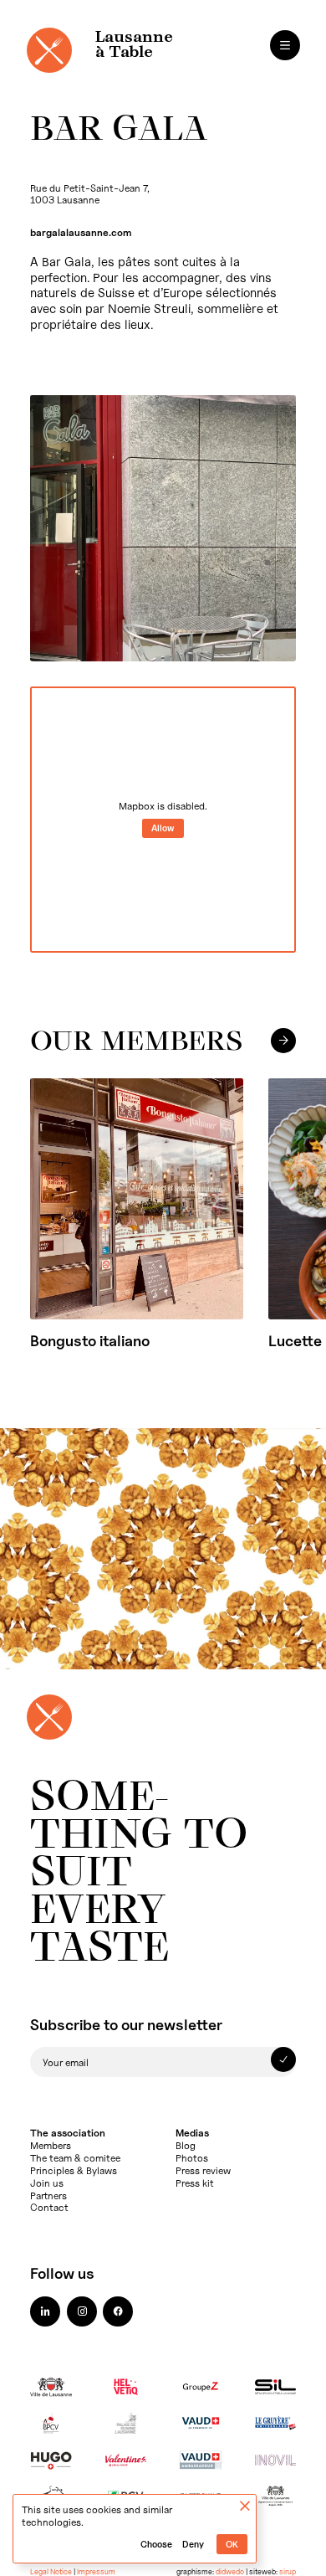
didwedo (230, 2571)
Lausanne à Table (134, 45)
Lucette (295, 1341)
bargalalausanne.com (81, 232)
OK (232, 2545)
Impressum (96, 2571)
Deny (193, 2545)
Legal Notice (51, 2571)
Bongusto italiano (90, 1341)
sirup (288, 2571)
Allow (163, 828)
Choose (156, 2545)
